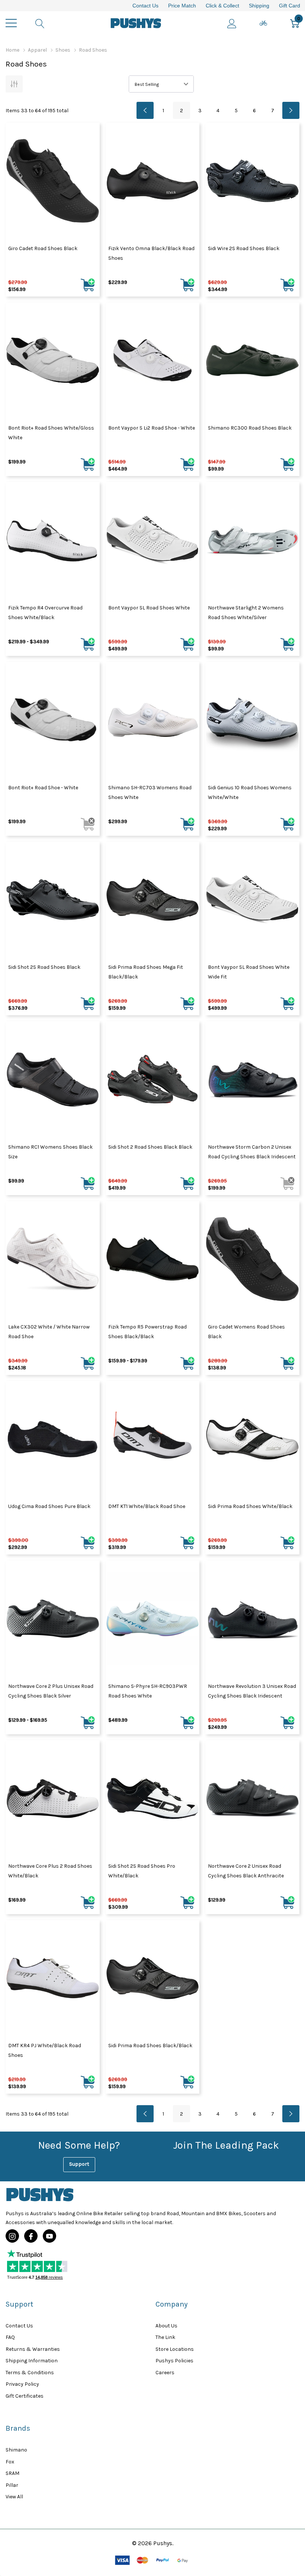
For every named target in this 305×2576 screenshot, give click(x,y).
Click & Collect (222, 6)
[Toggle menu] (11, 23)
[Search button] (40, 23)
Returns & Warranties (33, 2349)
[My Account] (232, 23)
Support (79, 2164)
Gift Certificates (25, 2396)
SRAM (12, 2473)
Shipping (259, 6)
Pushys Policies (174, 2361)
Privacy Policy (22, 2384)
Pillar (12, 2485)
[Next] (291, 110)
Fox (10, 2462)
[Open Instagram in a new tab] (12, 2236)
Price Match (182, 6)
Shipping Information (32, 2361)
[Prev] (145, 110)
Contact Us (145, 6)
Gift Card (290, 6)
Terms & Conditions (30, 2373)
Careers (165, 2373)
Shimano (16, 2450)
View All (14, 2497)
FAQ (10, 2337)
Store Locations (175, 2349)
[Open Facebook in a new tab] (31, 2236)
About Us (166, 2326)
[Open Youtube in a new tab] (49, 2236)
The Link (165, 2337)
